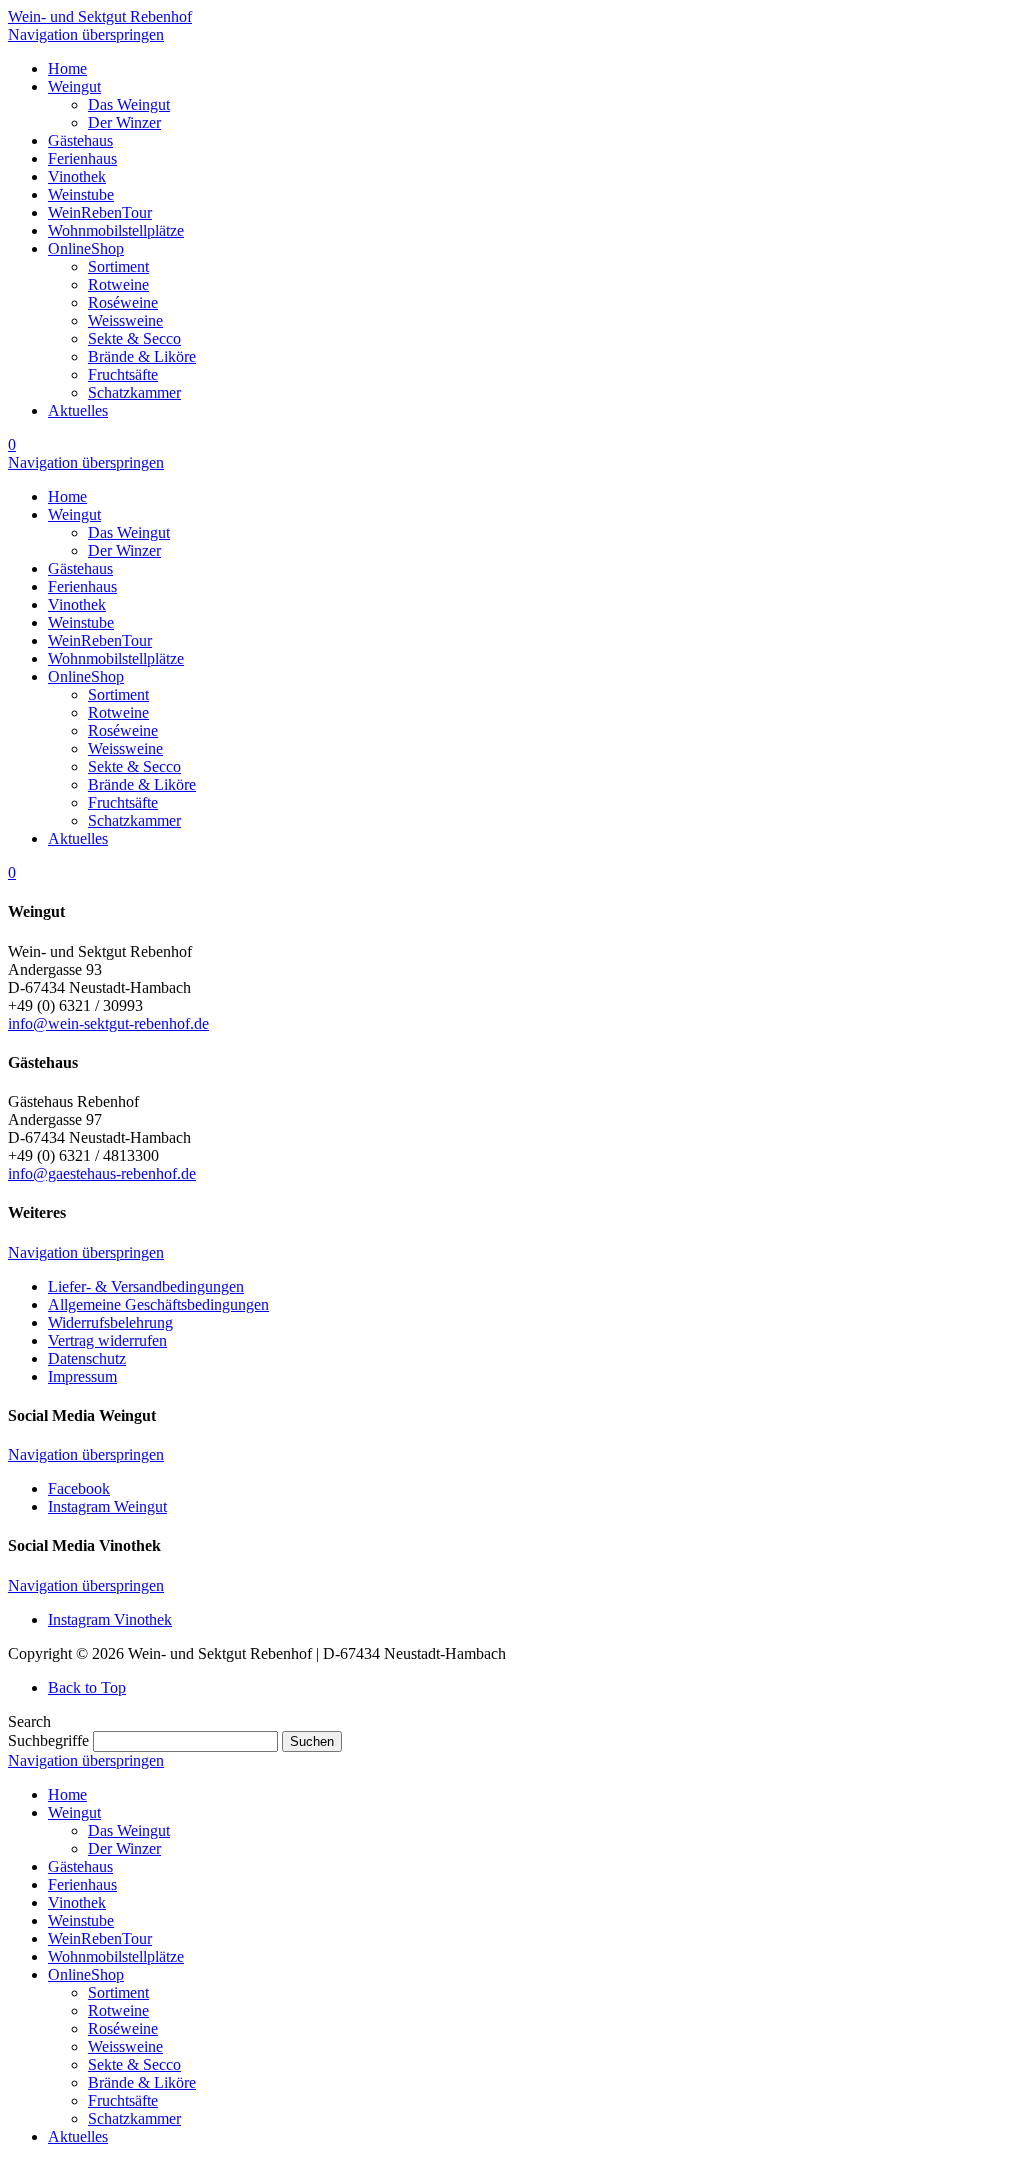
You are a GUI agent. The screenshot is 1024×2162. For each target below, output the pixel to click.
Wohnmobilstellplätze (116, 1956)
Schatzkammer (134, 2118)
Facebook (79, 1488)
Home (67, 1794)
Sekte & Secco (134, 2064)
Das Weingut (129, 1830)
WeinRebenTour (100, 1938)
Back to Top (87, 1687)
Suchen (312, 1741)
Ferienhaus (82, 1884)
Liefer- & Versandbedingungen (146, 1286)
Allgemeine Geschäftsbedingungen (158, 1304)
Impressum (82, 1376)
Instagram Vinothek (110, 1619)
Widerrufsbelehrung (110, 1322)
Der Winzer (124, 1848)
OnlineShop (86, 1974)
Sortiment (118, 1992)
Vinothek (77, 1902)
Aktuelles (78, 2136)
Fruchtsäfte (123, 2100)
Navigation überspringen (86, 34)
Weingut (74, 1812)
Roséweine (123, 2028)
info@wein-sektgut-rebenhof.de (108, 1023)
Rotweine (118, 2010)
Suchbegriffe (48, 1740)
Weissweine (125, 2046)
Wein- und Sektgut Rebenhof (100, 16)
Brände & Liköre (142, 2082)
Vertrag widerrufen (107, 1340)
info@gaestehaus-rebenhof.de (102, 1173)
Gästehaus (80, 1866)
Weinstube (81, 1920)
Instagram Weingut (107, 1506)
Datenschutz (87, 1358)
